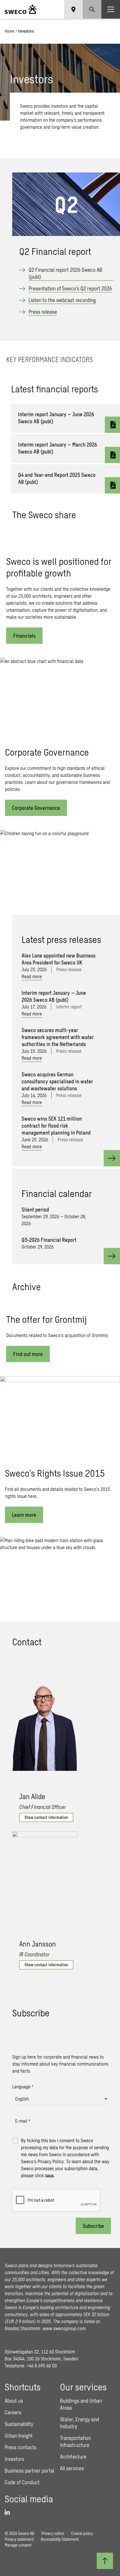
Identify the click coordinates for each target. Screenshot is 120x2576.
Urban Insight (19, 2436)
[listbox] (61, 2099)
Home (9, 31)
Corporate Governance (36, 808)
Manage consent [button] (18, 2545)
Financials (24, 636)
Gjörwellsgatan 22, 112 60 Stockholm (40, 2352)
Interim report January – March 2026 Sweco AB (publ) (58, 448)
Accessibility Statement (60, 2539)
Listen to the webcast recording (62, 300)
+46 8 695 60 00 (42, 2366)
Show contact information (46, 1817)
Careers (13, 2412)
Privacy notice (53, 2533)
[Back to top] (105, 2561)
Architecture (73, 2457)
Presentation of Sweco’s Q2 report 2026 (70, 288)
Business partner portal (29, 2471)
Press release (43, 312)
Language (23, 2086)
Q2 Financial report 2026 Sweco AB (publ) (65, 273)
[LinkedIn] (9, 2512)
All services (72, 2468)
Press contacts (21, 2447)
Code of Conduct (22, 2482)
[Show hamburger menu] (111, 9)
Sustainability (19, 2424)
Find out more (28, 1354)
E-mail (23, 2121)
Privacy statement (19, 2539)
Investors (14, 2459)
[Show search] (92, 9)
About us (14, 2401)
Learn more (24, 1515)
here (49, 2175)
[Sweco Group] (21, 9)
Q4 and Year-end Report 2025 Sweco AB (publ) (57, 478)
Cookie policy (82, 2533)
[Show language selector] (73, 9)
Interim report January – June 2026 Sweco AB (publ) (56, 418)
